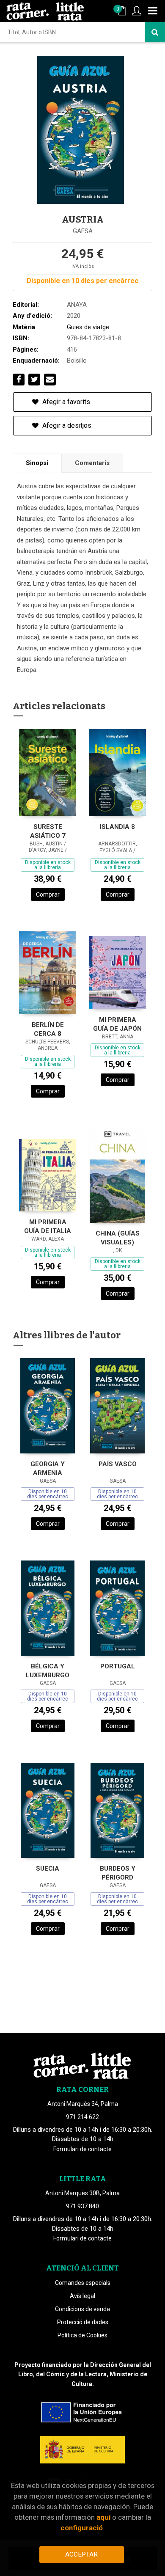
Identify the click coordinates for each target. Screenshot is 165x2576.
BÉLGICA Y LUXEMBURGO (48, 1671)
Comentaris (92, 463)
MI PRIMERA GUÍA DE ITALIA (48, 1226)
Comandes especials (83, 2283)
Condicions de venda (82, 2309)
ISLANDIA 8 (117, 827)
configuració (82, 2528)
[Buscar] (155, 32)
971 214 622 (82, 2117)
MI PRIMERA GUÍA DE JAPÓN (117, 1024)
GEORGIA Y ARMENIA (48, 1468)
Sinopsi (37, 463)
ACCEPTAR (81, 2554)
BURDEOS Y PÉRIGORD (118, 1873)
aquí (103, 2517)
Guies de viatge (88, 327)
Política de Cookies (82, 2335)
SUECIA (48, 1869)
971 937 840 (82, 2206)
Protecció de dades (83, 2322)
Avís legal (82, 2296)
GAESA (83, 231)
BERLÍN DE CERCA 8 (48, 1029)
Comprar (48, 894)
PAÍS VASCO (118, 1464)
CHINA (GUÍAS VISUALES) (118, 1238)
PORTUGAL (118, 1666)
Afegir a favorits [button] (65, 402)
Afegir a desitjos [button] (66, 425)
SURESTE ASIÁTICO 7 (48, 831)
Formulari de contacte (82, 2149)
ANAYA (77, 305)
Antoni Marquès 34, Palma (83, 2104)
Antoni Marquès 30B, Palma (82, 2193)
